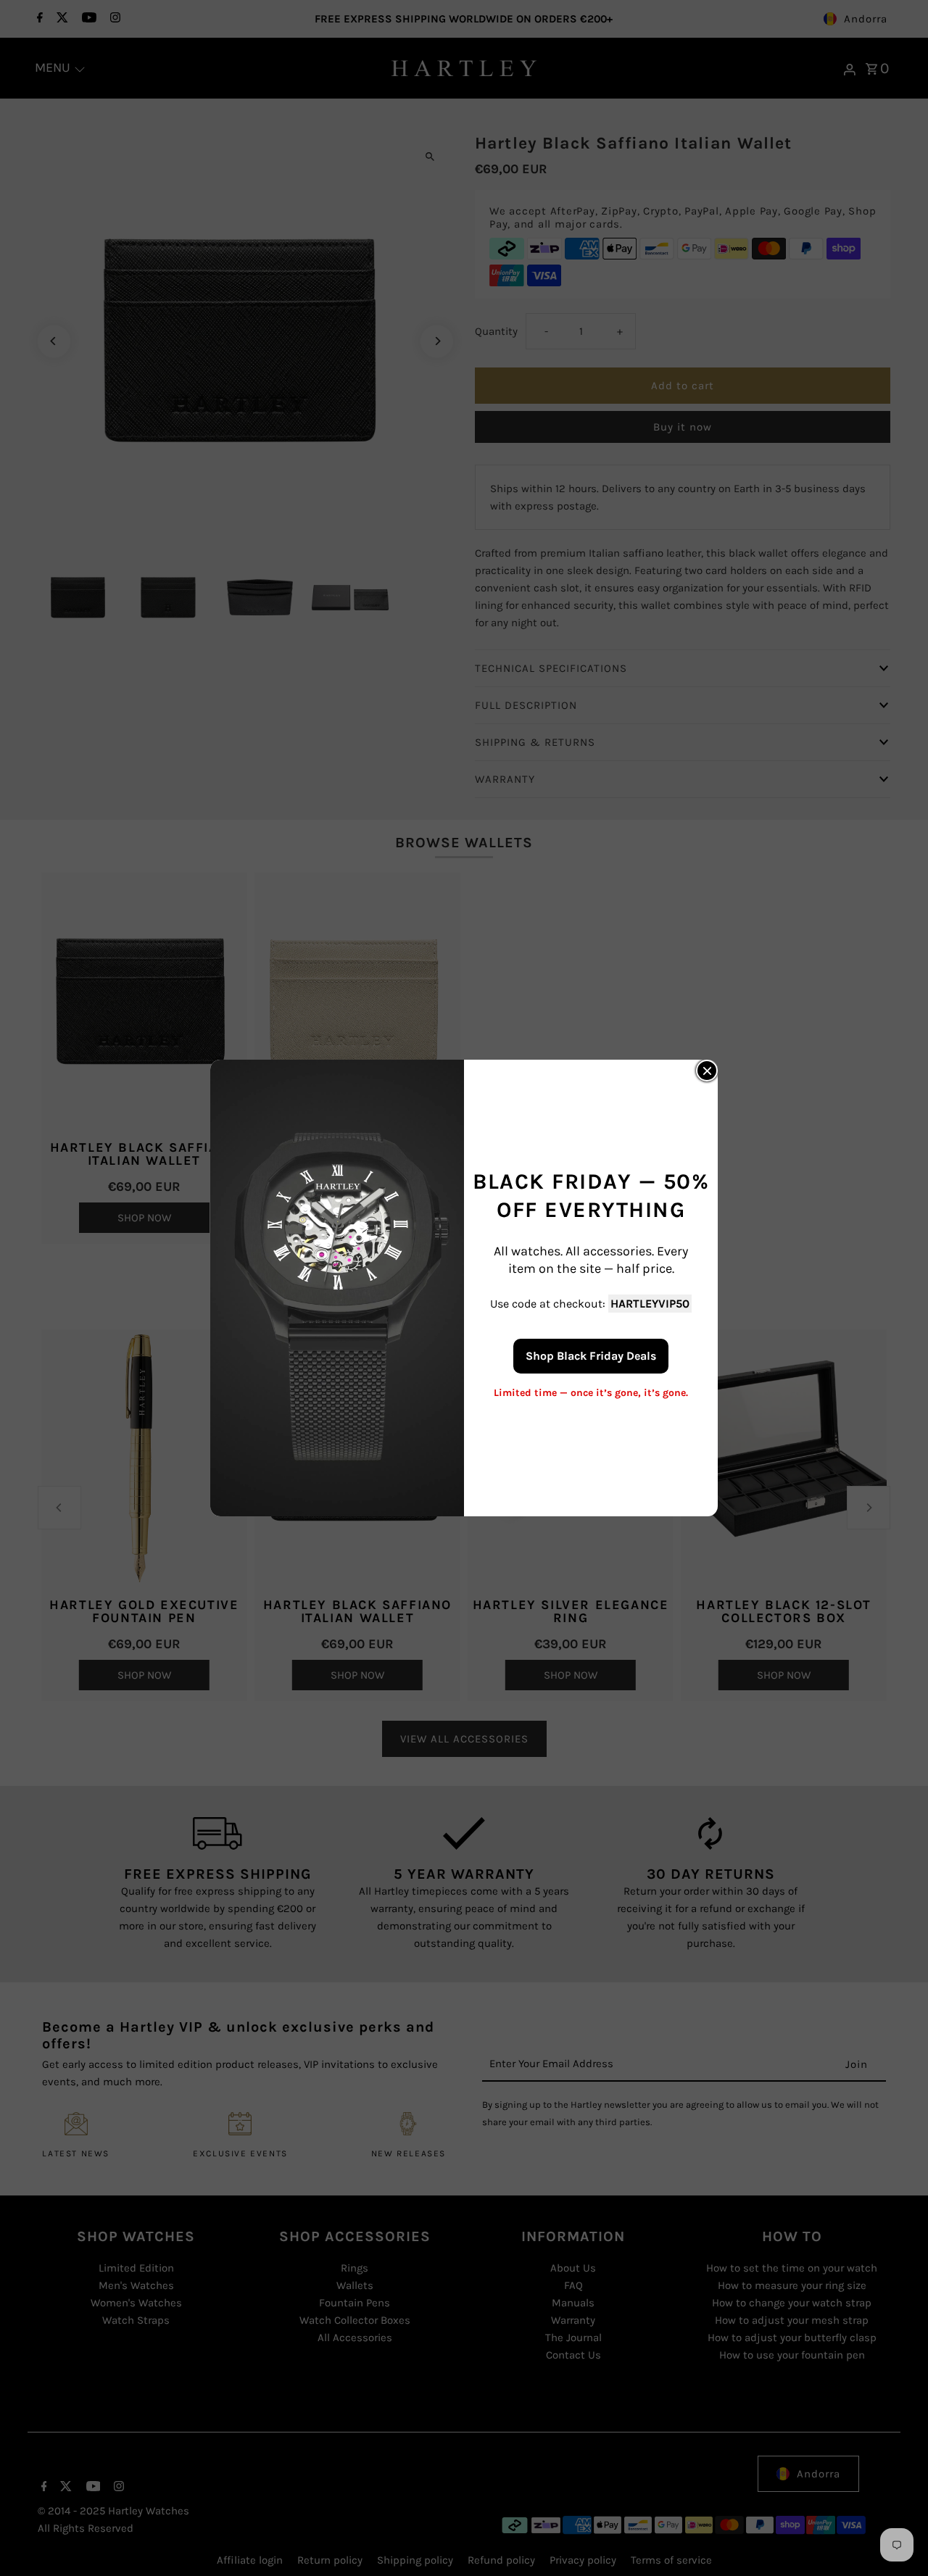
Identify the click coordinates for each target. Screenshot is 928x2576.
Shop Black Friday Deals (591, 1356)
